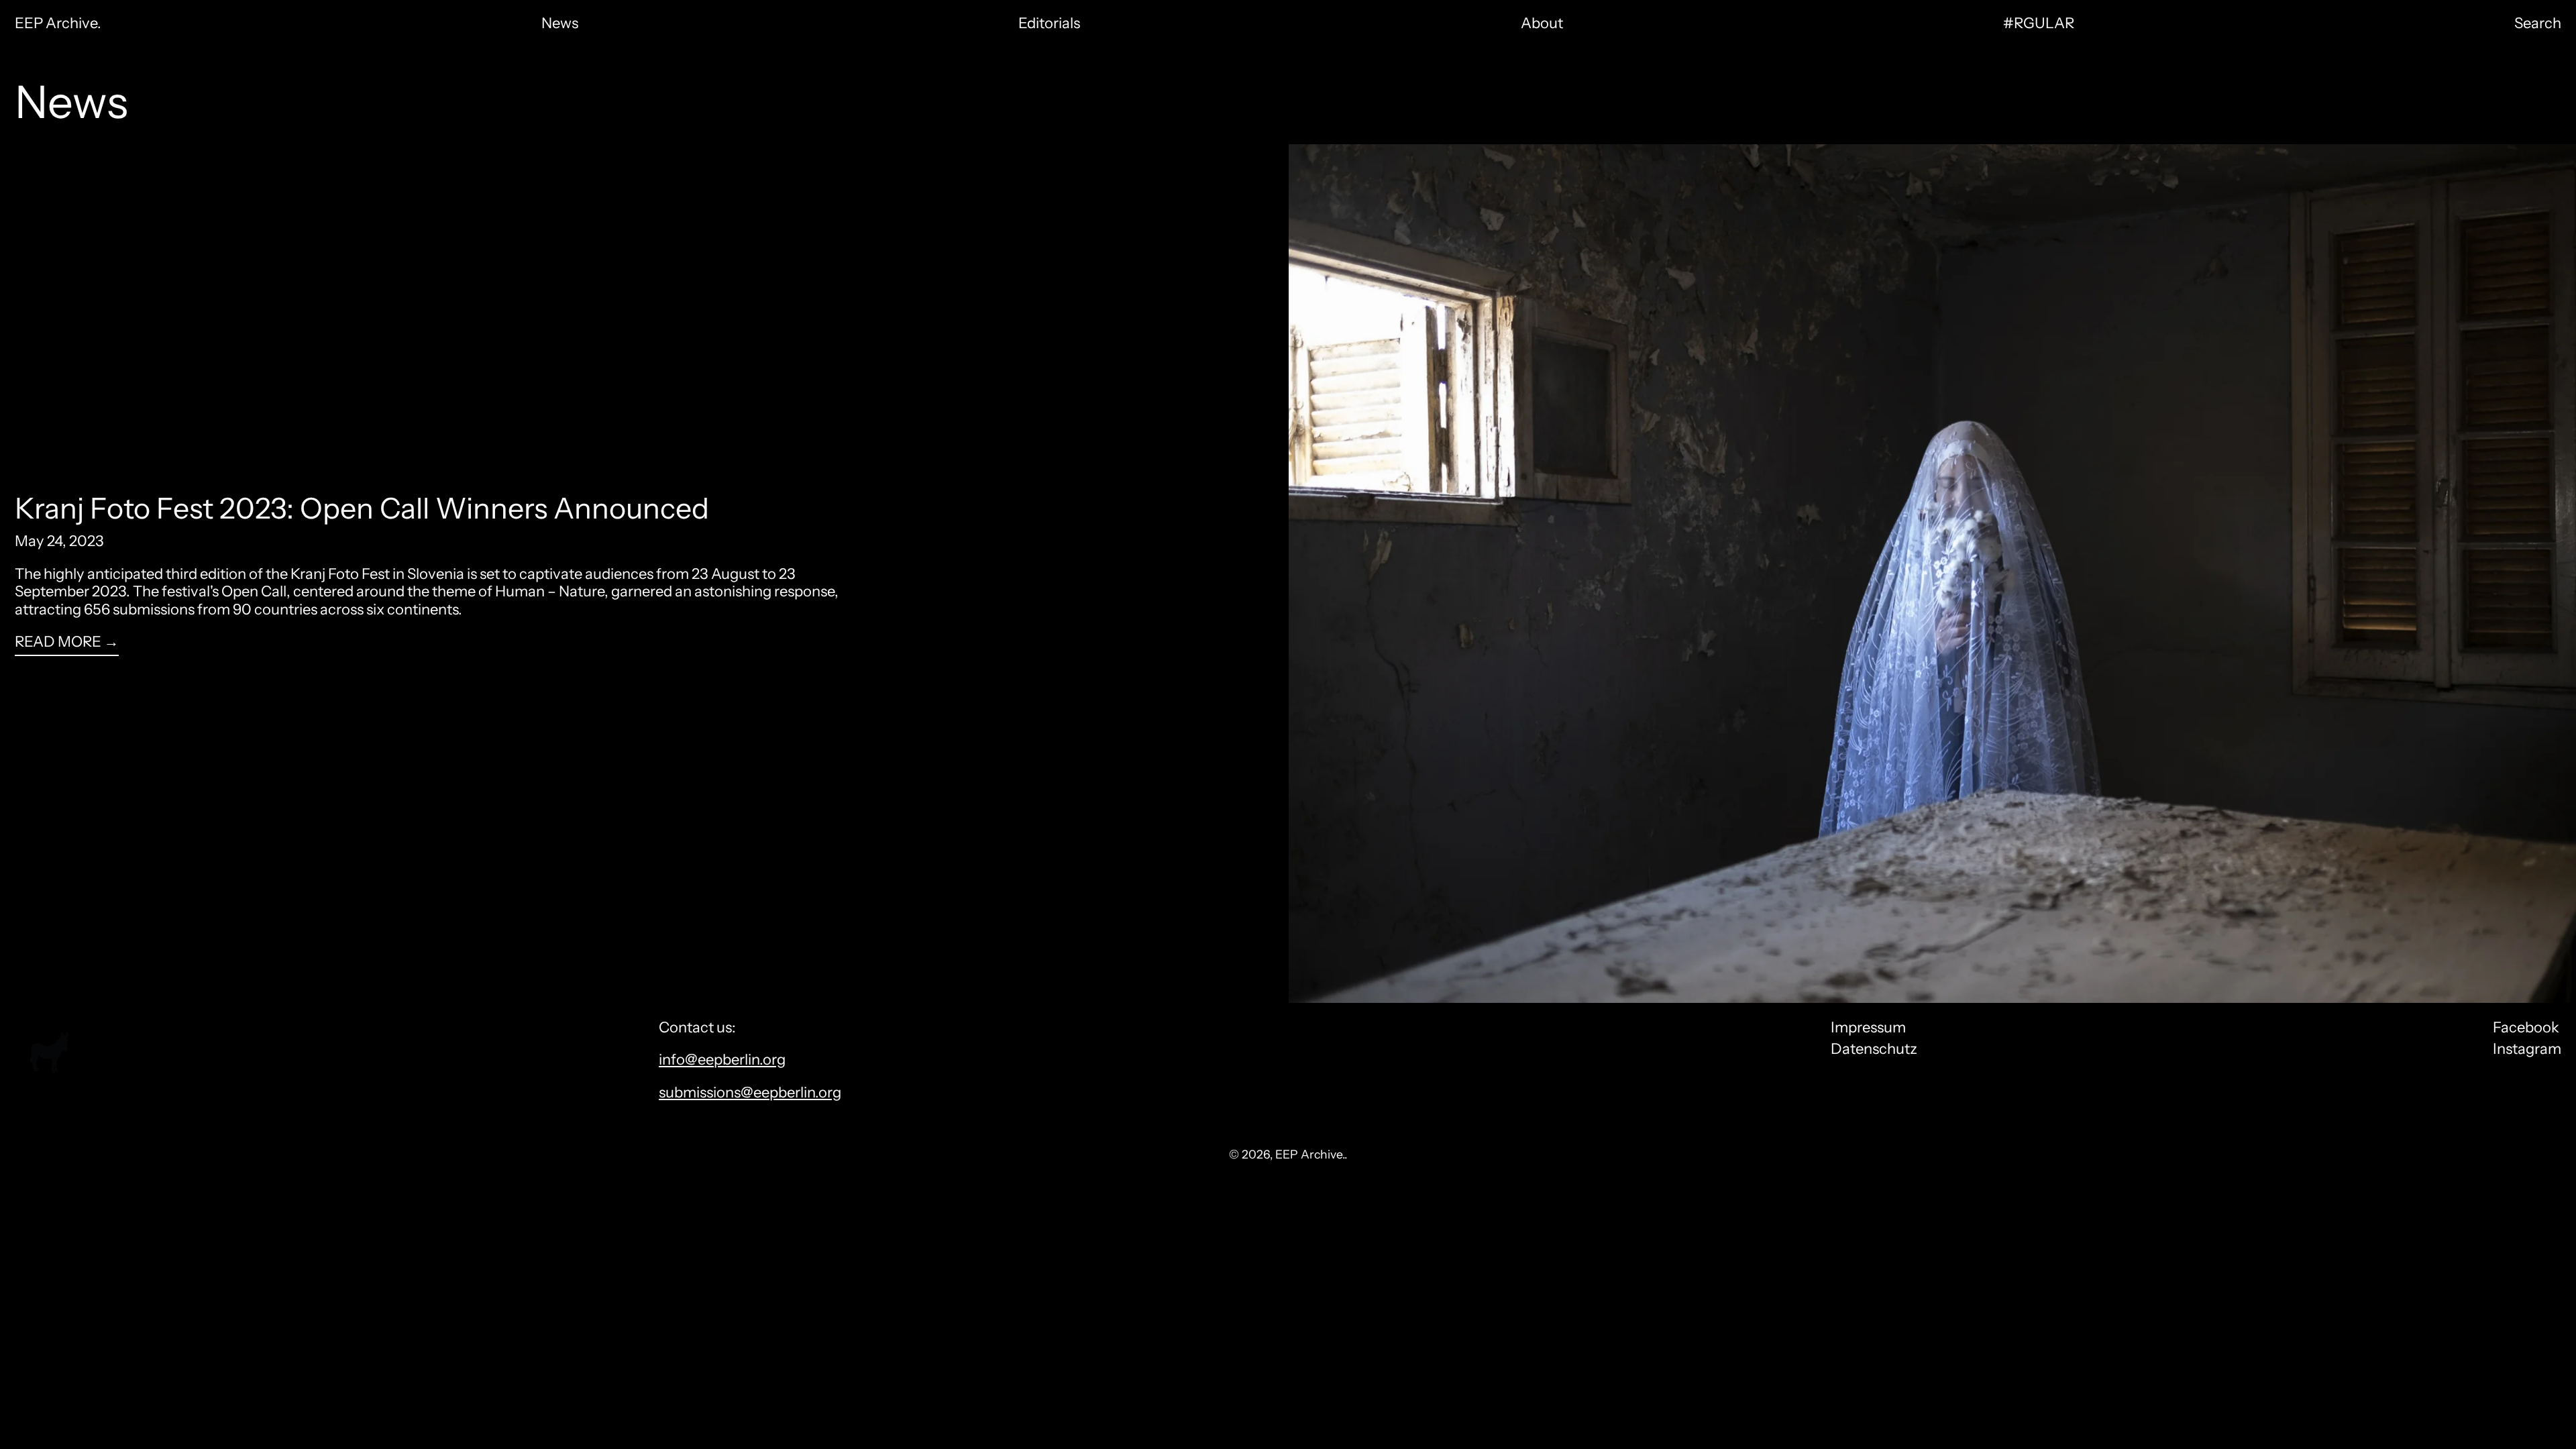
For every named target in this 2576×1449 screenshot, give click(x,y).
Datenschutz (1874, 1049)
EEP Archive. (58, 23)
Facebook (2526, 1028)
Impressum (1868, 1027)
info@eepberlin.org (722, 1060)
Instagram (2527, 1049)
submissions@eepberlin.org (750, 1092)
